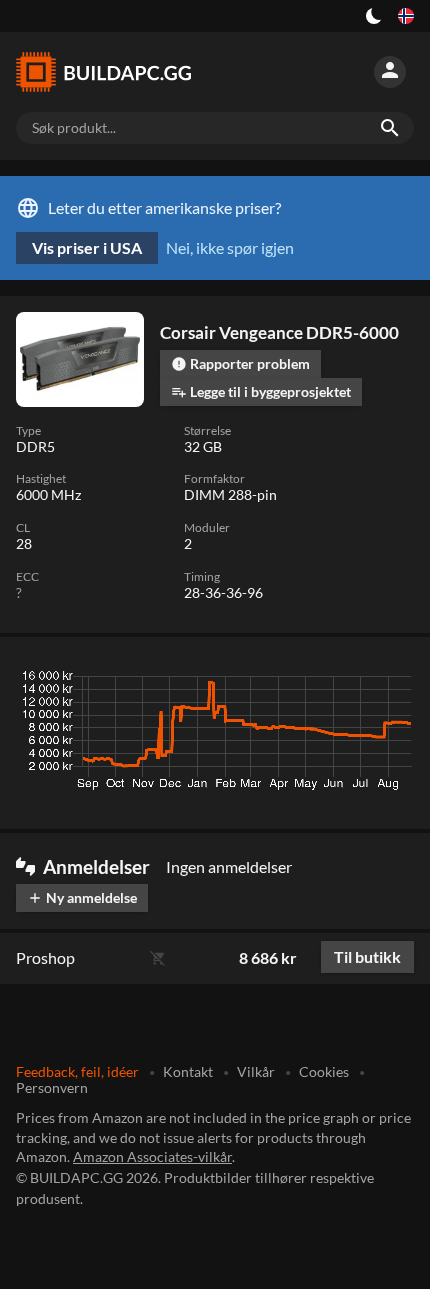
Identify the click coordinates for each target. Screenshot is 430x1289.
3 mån (225, 681)
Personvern (52, 1087)
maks (388, 681)
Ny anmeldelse (82, 897)
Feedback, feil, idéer (77, 1071)
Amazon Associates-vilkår (152, 1156)
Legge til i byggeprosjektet (261, 391)
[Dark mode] (374, 16)
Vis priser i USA (87, 247)
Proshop (45, 957)
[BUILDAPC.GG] (112, 72)
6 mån (284, 681)
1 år (337, 681)
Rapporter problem (240, 363)
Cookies (324, 1071)
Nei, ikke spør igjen (230, 247)
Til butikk (367, 956)
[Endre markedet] (406, 16)
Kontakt (188, 1071)
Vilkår (256, 1071)
